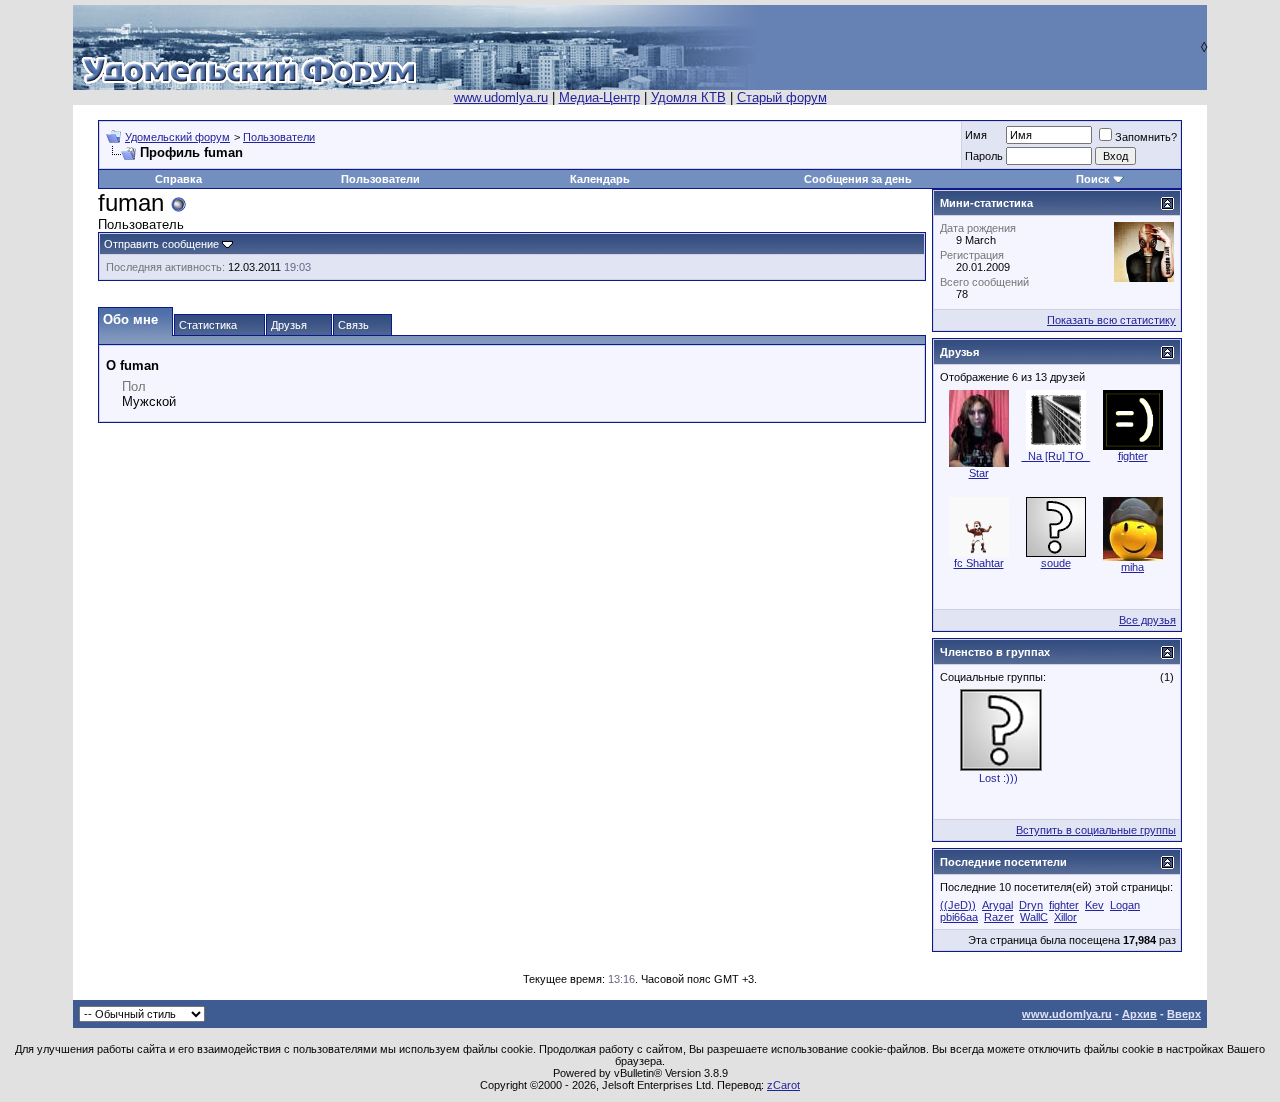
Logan (1125, 905)
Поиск (1093, 179)
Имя (976, 135)
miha (1132, 567)
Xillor (1065, 917)
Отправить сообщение (161, 244)
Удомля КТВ (688, 97)
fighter (1133, 456)
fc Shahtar (979, 563)
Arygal (997, 905)
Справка (178, 179)
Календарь (600, 179)
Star (979, 473)
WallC (1034, 917)
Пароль (984, 156)
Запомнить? (1146, 137)
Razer (999, 917)
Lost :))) (998, 778)
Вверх (1184, 1014)
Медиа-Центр (599, 97)
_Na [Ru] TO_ (1056, 456)
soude (1056, 563)
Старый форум (782, 97)
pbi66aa (959, 917)
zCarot (783, 1085)
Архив (1139, 1014)
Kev (1094, 905)
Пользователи (279, 137)
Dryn (1031, 905)
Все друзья (1147, 620)
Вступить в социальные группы (1096, 830)
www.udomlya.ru (501, 97)
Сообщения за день (858, 179)
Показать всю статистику (1111, 320)
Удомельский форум (177, 137)
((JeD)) (958, 905)
